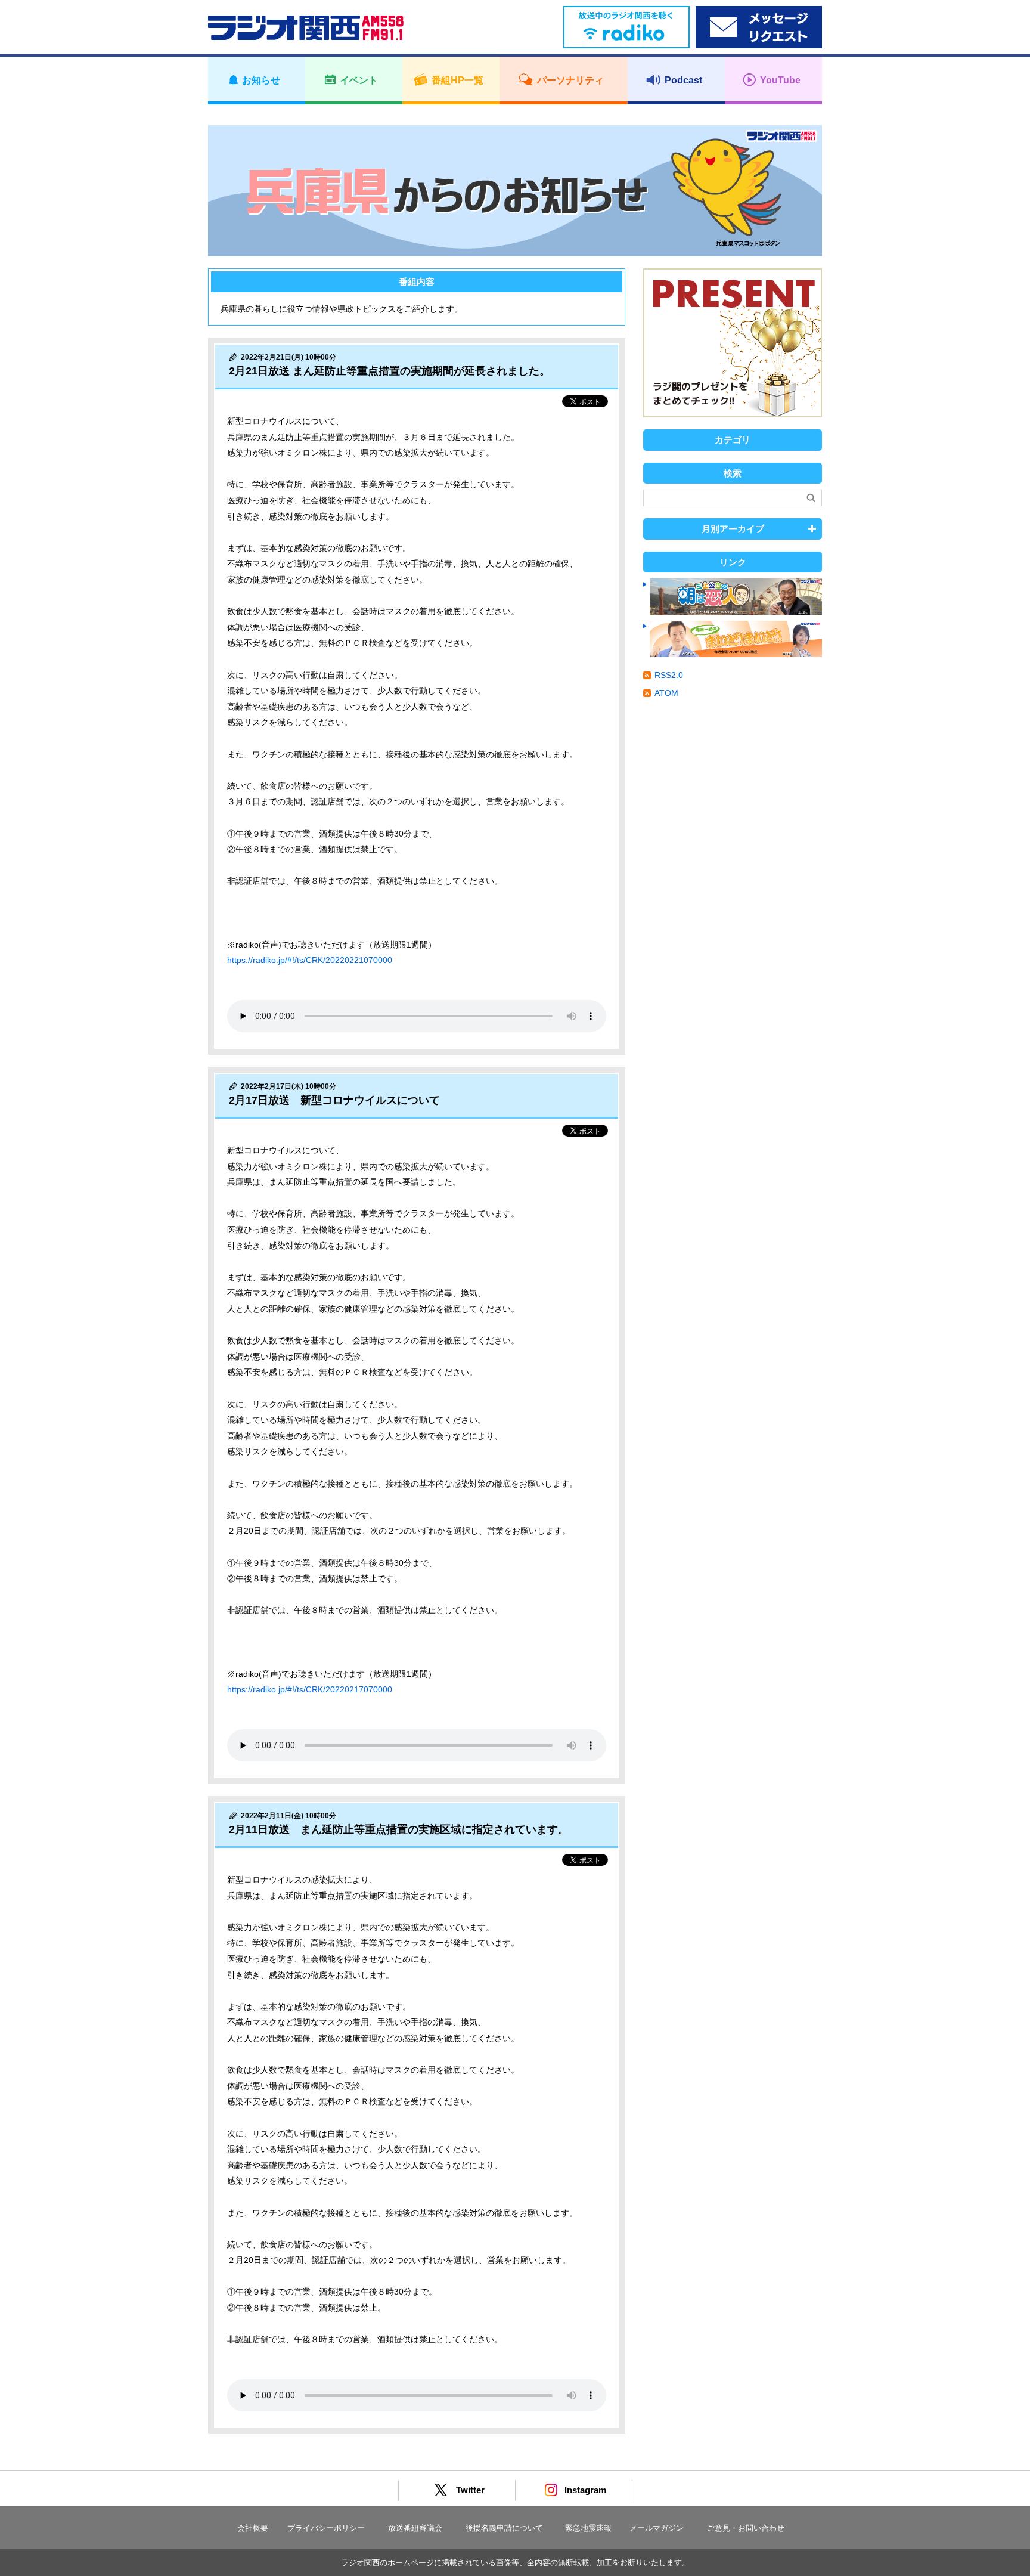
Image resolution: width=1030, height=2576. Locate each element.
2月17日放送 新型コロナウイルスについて (334, 1100)
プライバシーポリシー (326, 2528)
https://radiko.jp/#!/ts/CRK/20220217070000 (310, 1689)
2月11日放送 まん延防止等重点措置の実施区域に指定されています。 (399, 1829)
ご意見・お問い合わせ (746, 2528)
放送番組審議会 (415, 2528)
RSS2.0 (669, 675)
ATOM (666, 693)
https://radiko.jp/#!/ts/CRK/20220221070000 (310, 960)
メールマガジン (657, 2528)
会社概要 (253, 2528)
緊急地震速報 (588, 2528)
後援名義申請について (504, 2528)
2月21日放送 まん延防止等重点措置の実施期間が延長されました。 (390, 371)
